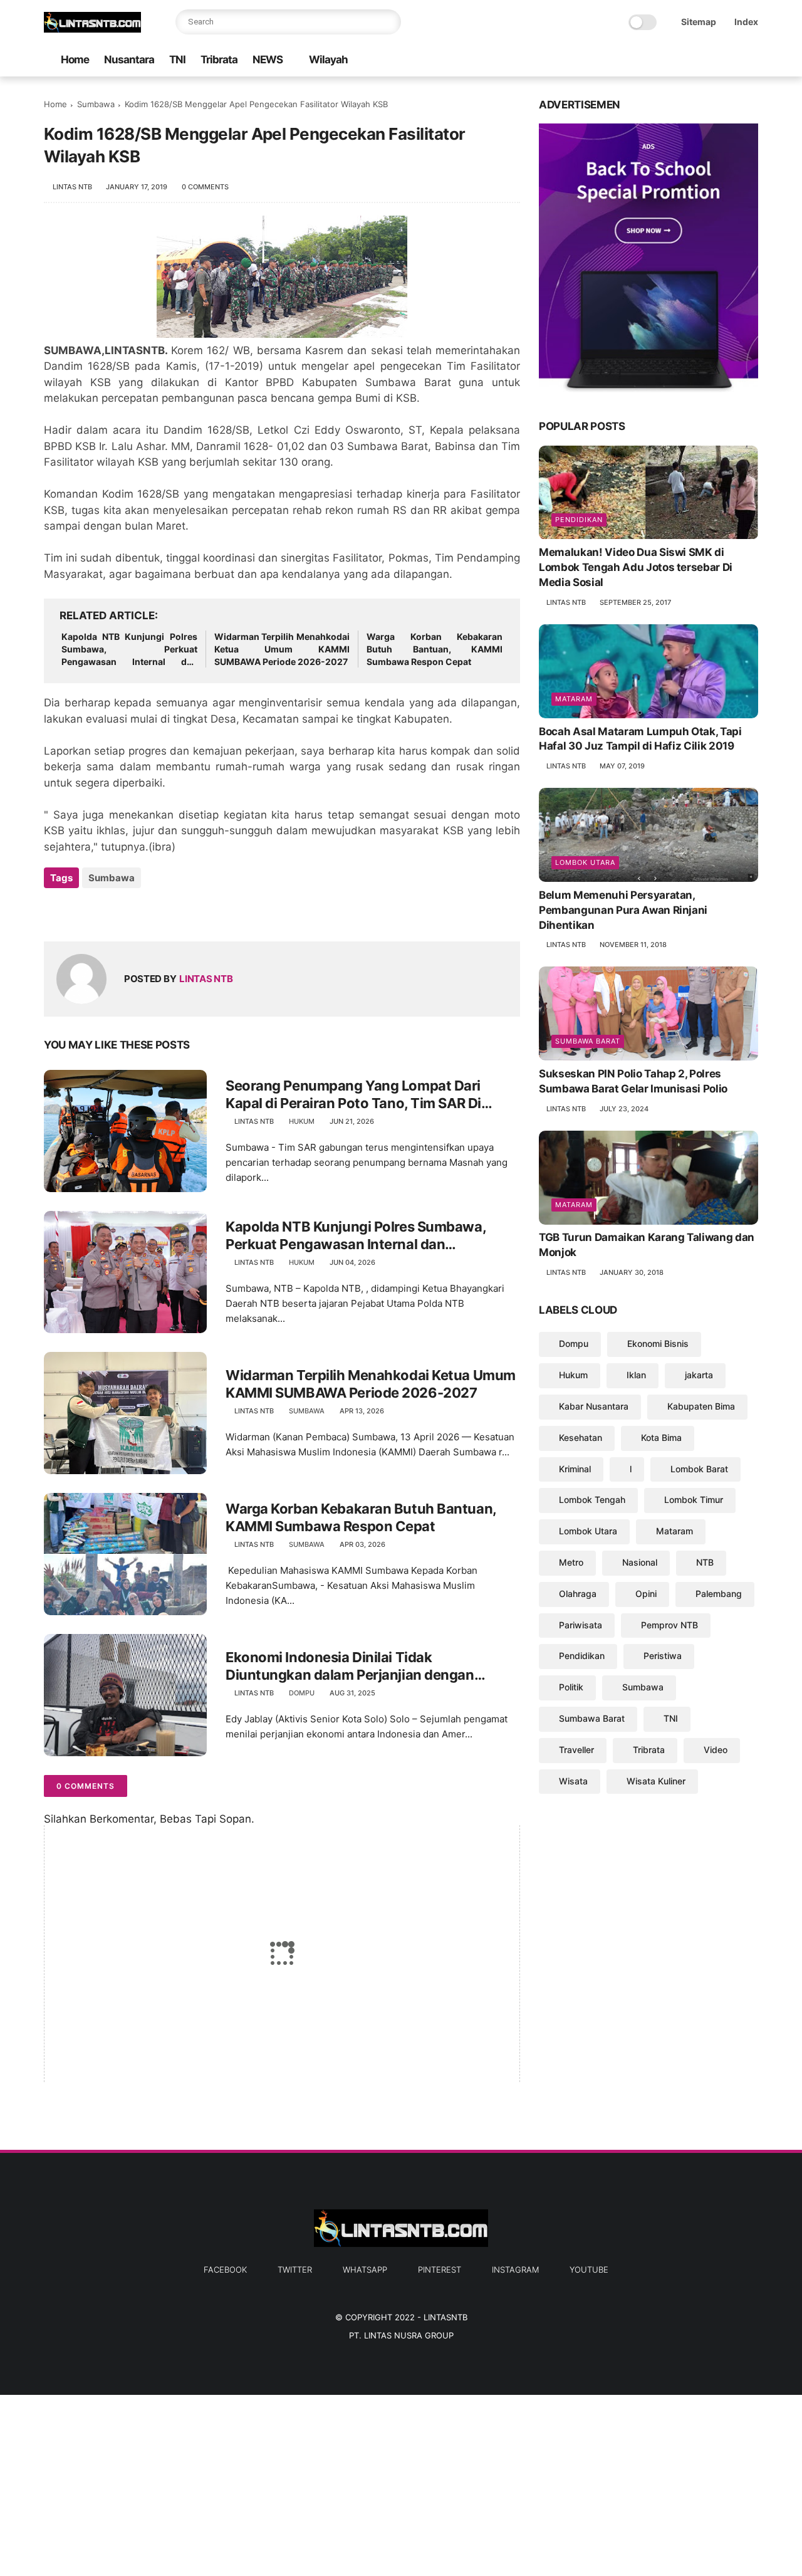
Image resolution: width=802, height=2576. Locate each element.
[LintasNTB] (92, 29)
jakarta (699, 1375)
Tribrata (219, 60)
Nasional (640, 1562)
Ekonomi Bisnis (658, 1344)
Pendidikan (579, 520)
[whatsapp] (691, 60)
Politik (571, 1687)
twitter (295, 2270)
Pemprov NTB (669, 1625)
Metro (571, 1562)
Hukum (302, 1121)
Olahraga (578, 1594)
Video (716, 1750)
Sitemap (699, 22)
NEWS (268, 60)
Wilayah (328, 60)
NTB (705, 1562)
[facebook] (651, 60)
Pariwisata (581, 1625)
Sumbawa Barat (588, 1041)
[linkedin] (155, 912)
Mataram (574, 699)
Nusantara (129, 60)
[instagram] (731, 60)
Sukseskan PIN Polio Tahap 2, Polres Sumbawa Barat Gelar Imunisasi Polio (633, 1081)
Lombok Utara (585, 862)
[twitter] (671, 60)
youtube (589, 2270)
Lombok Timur (694, 1500)
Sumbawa (96, 104)
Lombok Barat (699, 1469)
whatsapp (365, 2270)
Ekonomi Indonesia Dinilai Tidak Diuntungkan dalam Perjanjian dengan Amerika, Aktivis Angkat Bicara (350, 1667)
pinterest (440, 2270)
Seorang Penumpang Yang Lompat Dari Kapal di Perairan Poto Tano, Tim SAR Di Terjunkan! (353, 1095)
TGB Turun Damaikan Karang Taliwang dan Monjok (647, 1245)
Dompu (302, 1693)
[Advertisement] (376, 2483)
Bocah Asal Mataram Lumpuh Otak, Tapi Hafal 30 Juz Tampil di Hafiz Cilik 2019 (640, 739)
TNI (177, 60)
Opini (646, 1594)
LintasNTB (445, 2317)
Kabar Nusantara (594, 1406)
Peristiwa (663, 1656)
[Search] (388, 22)
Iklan (636, 1375)
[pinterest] (711, 60)
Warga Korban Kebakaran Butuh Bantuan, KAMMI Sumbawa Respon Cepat (435, 649)
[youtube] (751, 60)
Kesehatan (581, 1437)
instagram (515, 2270)
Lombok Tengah (592, 1500)
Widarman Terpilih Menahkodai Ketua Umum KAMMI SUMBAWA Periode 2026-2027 (282, 649)
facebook (225, 2270)
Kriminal (575, 1469)
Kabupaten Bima (701, 1406)
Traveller (576, 1750)
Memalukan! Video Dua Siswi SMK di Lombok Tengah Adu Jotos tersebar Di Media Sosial (636, 568)
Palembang (719, 1594)
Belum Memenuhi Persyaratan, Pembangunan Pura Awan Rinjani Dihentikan (623, 910)
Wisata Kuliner (656, 1781)
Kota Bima (661, 1437)
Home (75, 60)
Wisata (573, 1781)
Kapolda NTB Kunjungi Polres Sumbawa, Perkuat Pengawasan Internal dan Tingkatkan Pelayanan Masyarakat (129, 649)
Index (746, 22)
